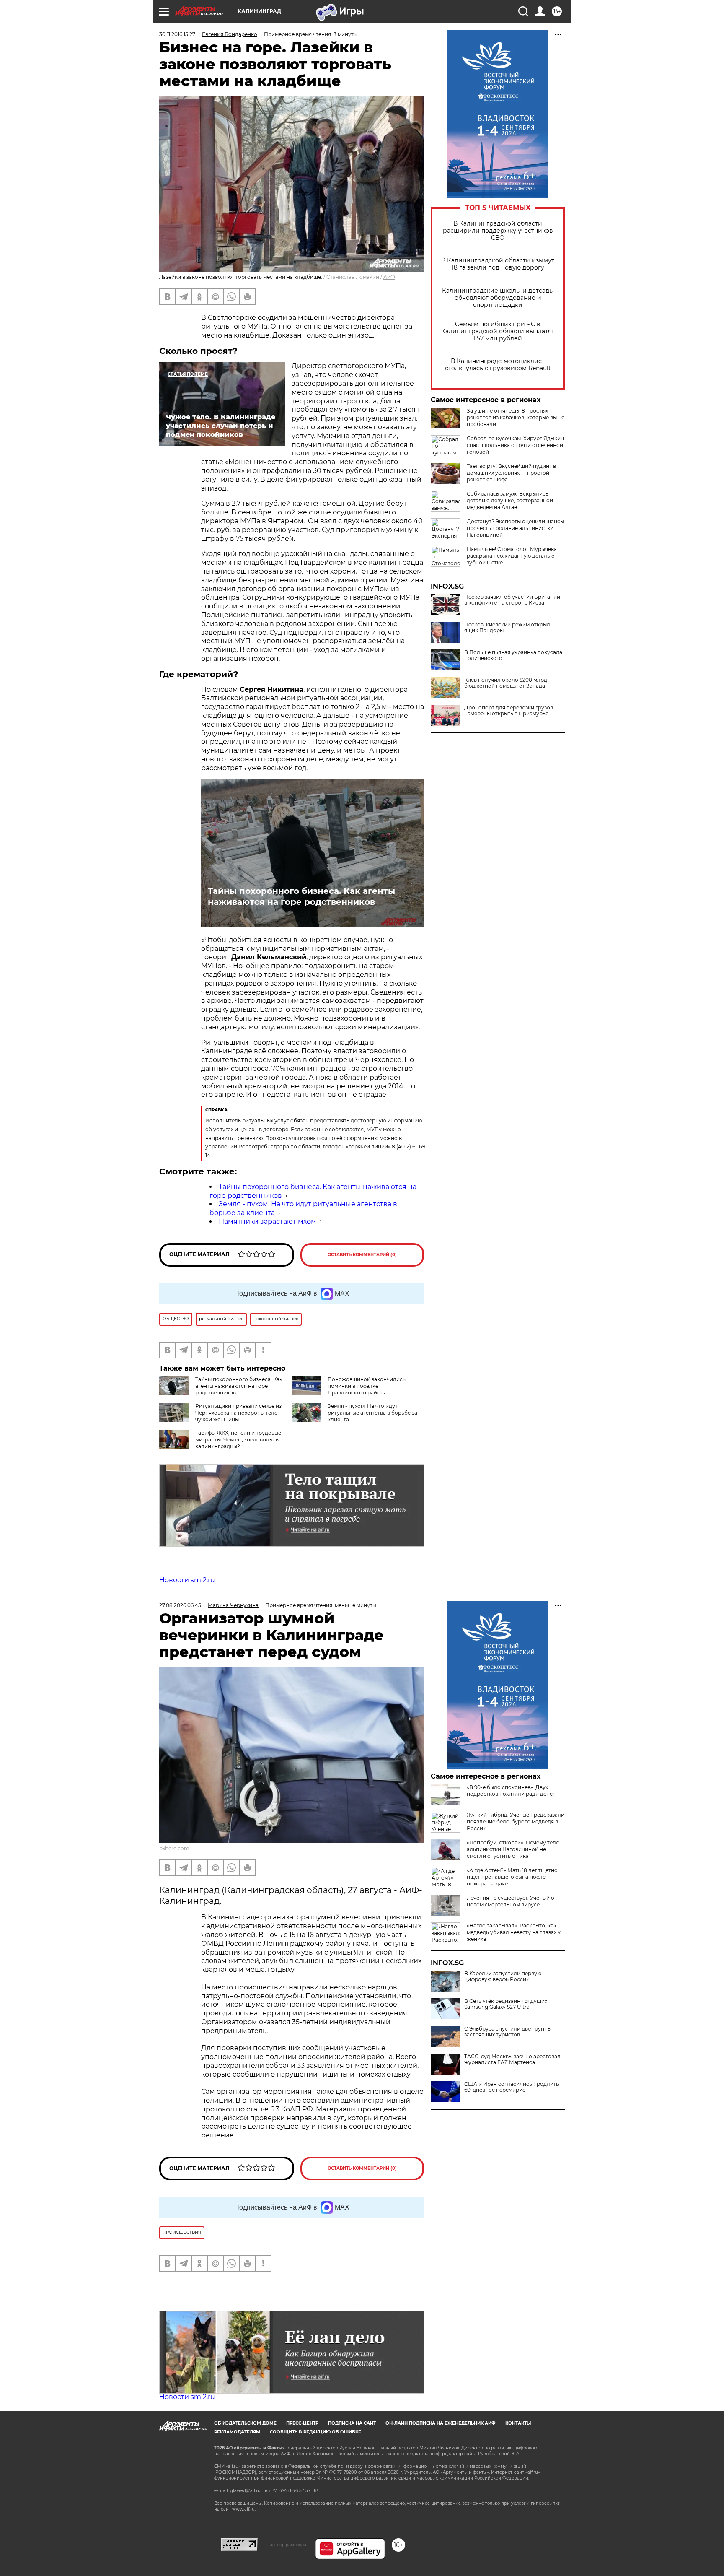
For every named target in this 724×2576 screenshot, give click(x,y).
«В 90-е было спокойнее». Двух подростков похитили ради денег (511, 1790)
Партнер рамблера (286, 2545)
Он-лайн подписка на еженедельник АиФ (441, 2423)
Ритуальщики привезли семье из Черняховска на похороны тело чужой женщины (238, 1413)
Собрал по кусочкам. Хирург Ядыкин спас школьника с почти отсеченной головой (515, 445)
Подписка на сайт (352, 2423)
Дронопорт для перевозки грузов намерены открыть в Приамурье (509, 711)
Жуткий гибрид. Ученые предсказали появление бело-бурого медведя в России (516, 1822)
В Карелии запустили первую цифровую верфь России (503, 1976)
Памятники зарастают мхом (268, 1222)
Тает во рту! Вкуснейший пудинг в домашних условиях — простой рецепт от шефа (511, 473)
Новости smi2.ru (187, 1580)
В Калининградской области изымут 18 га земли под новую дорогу (498, 264)
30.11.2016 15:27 (177, 34)
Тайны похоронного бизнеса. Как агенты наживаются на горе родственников (301, 896)
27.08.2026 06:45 (180, 1605)
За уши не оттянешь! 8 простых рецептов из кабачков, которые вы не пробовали (516, 417)
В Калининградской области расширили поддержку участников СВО (498, 231)
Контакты (518, 2423)
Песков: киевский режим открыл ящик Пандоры (507, 628)
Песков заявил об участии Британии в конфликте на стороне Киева (512, 600)
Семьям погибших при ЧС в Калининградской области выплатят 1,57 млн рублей (498, 331)
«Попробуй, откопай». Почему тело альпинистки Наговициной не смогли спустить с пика (513, 1849)
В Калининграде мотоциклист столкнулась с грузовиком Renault (498, 365)
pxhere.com (174, 1848)
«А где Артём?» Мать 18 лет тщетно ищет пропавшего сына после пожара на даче (512, 1877)
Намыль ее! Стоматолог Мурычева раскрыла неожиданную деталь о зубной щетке (512, 556)
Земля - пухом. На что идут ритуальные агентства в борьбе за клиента (372, 1413)
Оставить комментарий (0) (362, 1255)
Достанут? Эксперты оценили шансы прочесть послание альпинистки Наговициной (515, 528)
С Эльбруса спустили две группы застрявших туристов (508, 2032)
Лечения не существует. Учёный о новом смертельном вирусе (511, 1901)
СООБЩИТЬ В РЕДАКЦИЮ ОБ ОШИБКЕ (315, 2432)
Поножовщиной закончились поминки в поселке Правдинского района (367, 1386)
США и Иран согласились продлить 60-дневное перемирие (512, 2087)
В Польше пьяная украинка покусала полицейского (513, 655)
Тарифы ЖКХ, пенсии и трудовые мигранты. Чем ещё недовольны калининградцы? (238, 1440)
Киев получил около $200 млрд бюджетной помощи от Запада (506, 683)
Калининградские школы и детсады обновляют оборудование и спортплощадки (498, 298)
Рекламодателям (237, 2432)
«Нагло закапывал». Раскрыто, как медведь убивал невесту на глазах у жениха (514, 1932)
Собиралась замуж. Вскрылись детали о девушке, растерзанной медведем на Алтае (510, 500)
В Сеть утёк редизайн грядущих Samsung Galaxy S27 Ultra (506, 2004)
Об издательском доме (245, 2423)
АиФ (389, 277)
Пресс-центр (302, 2423)
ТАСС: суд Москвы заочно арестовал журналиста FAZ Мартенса (512, 2059)
